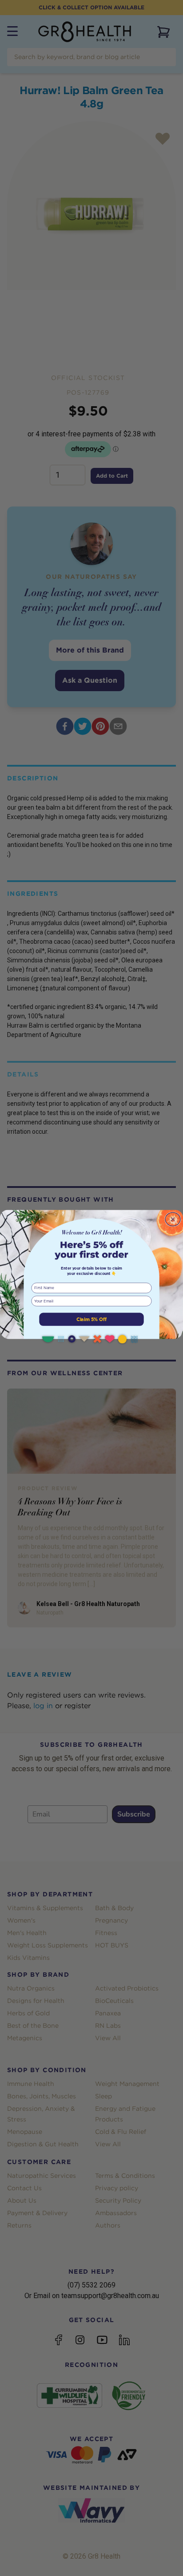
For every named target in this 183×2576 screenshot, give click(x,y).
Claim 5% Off (91, 1319)
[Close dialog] (173, 1219)
